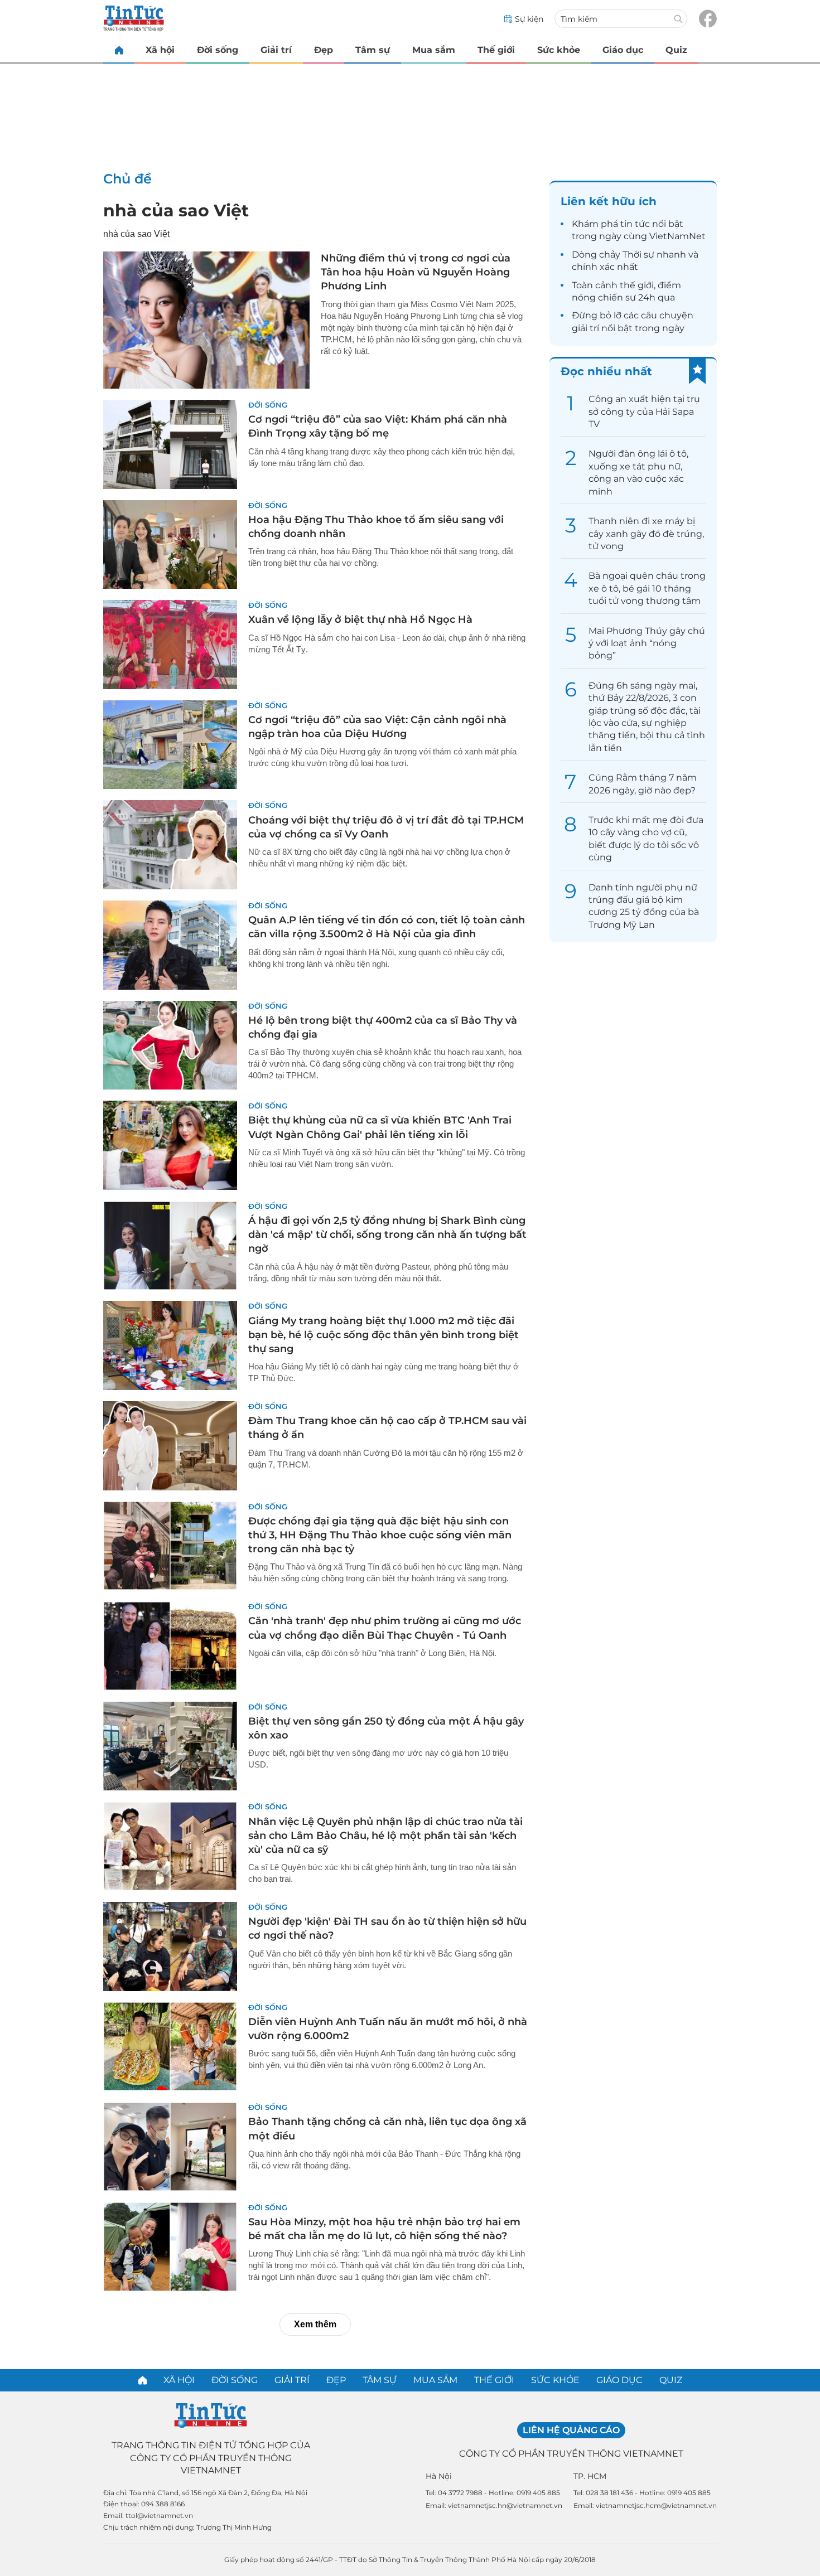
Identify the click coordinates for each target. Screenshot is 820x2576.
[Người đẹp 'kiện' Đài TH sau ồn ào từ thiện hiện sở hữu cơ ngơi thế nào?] (170, 1946)
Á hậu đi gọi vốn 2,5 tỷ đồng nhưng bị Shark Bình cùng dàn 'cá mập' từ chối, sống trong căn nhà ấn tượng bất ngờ (387, 1234)
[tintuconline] (119, 50)
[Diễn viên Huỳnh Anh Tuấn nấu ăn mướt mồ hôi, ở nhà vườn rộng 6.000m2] (170, 2047)
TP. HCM (590, 2476)
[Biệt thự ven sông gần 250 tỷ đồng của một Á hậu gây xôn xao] (170, 1746)
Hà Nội (439, 2476)
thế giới (637, 285)
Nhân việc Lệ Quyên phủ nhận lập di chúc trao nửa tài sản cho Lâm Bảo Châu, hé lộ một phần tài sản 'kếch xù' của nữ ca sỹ (385, 1836)
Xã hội (160, 50)
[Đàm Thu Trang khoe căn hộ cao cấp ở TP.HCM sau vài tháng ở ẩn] (170, 1446)
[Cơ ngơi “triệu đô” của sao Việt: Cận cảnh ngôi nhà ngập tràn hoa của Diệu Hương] (170, 745)
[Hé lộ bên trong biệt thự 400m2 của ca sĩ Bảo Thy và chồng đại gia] (170, 1045)
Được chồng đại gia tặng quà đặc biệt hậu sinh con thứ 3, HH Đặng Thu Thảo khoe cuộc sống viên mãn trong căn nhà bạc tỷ (380, 1535)
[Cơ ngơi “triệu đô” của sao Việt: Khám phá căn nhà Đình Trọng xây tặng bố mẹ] (170, 444)
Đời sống (218, 50)
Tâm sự (373, 50)
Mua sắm (434, 50)
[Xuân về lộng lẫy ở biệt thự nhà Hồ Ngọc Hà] (170, 645)
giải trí (585, 328)
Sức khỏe (559, 50)
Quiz (676, 50)
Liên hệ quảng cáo (571, 2430)
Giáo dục (623, 50)
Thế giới (496, 50)
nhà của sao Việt (176, 210)
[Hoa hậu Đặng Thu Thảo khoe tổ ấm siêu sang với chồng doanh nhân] (170, 545)
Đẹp (324, 50)
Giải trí (276, 50)
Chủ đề (127, 179)
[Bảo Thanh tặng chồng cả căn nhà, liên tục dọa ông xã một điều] (170, 2147)
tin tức (635, 224)
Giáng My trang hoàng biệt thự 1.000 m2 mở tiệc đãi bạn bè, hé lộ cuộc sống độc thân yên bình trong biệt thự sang (384, 1335)
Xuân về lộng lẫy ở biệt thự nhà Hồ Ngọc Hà (360, 619)
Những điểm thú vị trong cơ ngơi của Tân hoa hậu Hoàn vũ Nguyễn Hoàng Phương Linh (416, 272)
